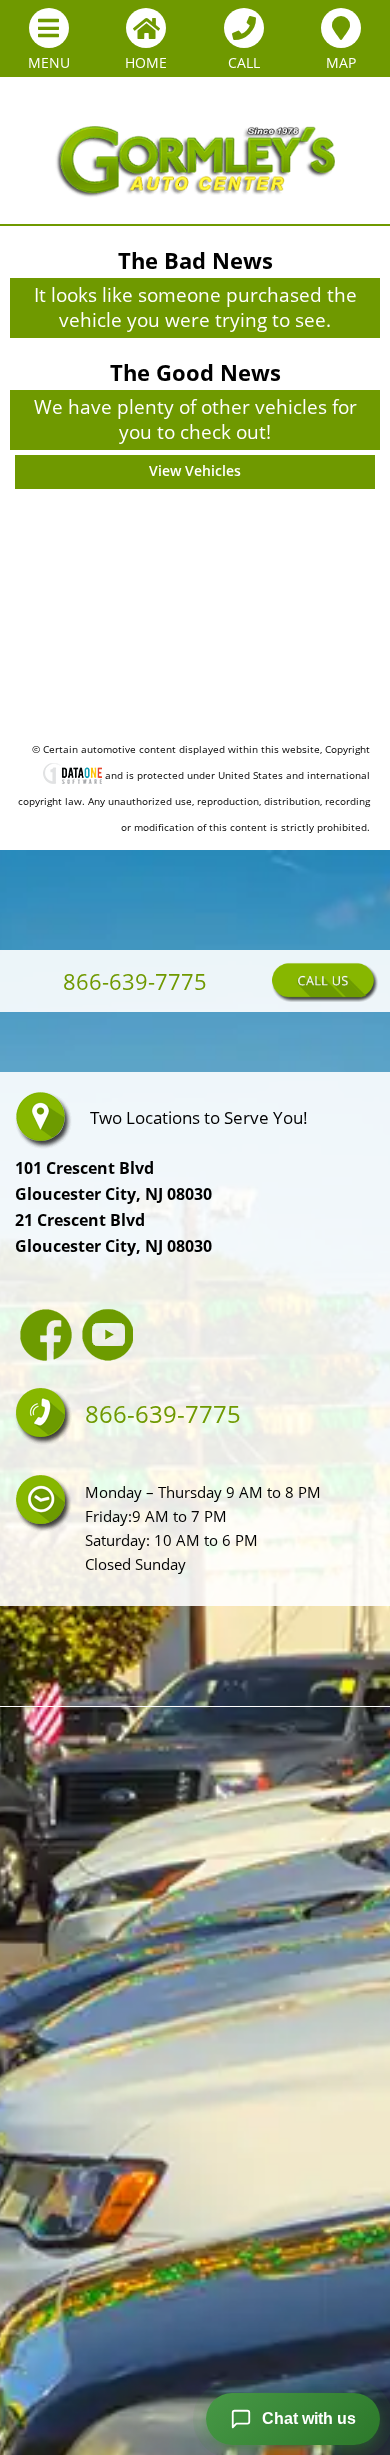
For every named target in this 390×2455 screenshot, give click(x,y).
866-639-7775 (108, 985)
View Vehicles (195, 470)
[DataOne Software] (72, 776)
